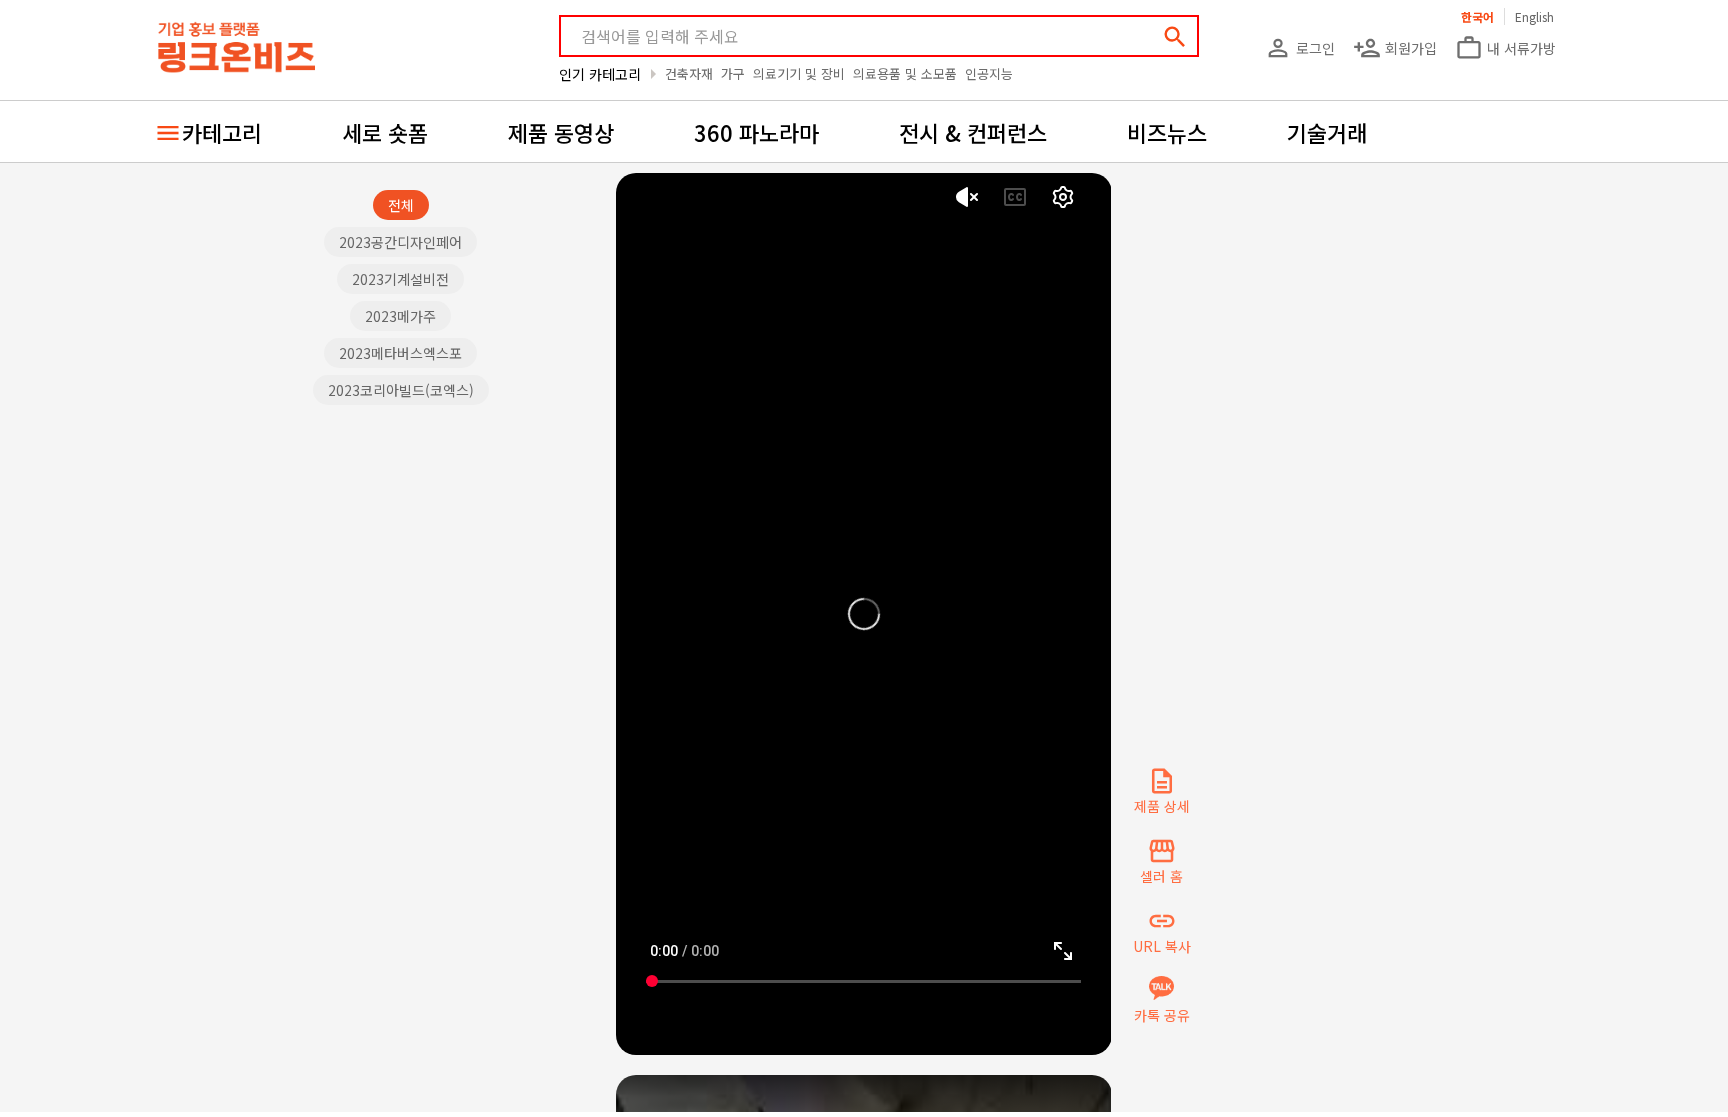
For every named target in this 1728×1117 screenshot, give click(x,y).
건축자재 (689, 73)
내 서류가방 (1505, 48)
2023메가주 (400, 316)
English (1534, 16)
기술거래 (1327, 132)
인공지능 (989, 73)
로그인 (1299, 48)
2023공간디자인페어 (400, 242)
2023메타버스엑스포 (400, 353)
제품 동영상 (561, 132)
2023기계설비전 (400, 279)
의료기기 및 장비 (799, 73)
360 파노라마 (756, 132)
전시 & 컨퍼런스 (973, 132)
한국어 (1477, 16)
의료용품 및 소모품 (905, 73)
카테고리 (222, 132)
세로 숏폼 (385, 132)
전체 (401, 205)
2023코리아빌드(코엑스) (401, 390)
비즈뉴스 (1167, 132)
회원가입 (1395, 48)
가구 (733, 73)
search (1175, 37)
